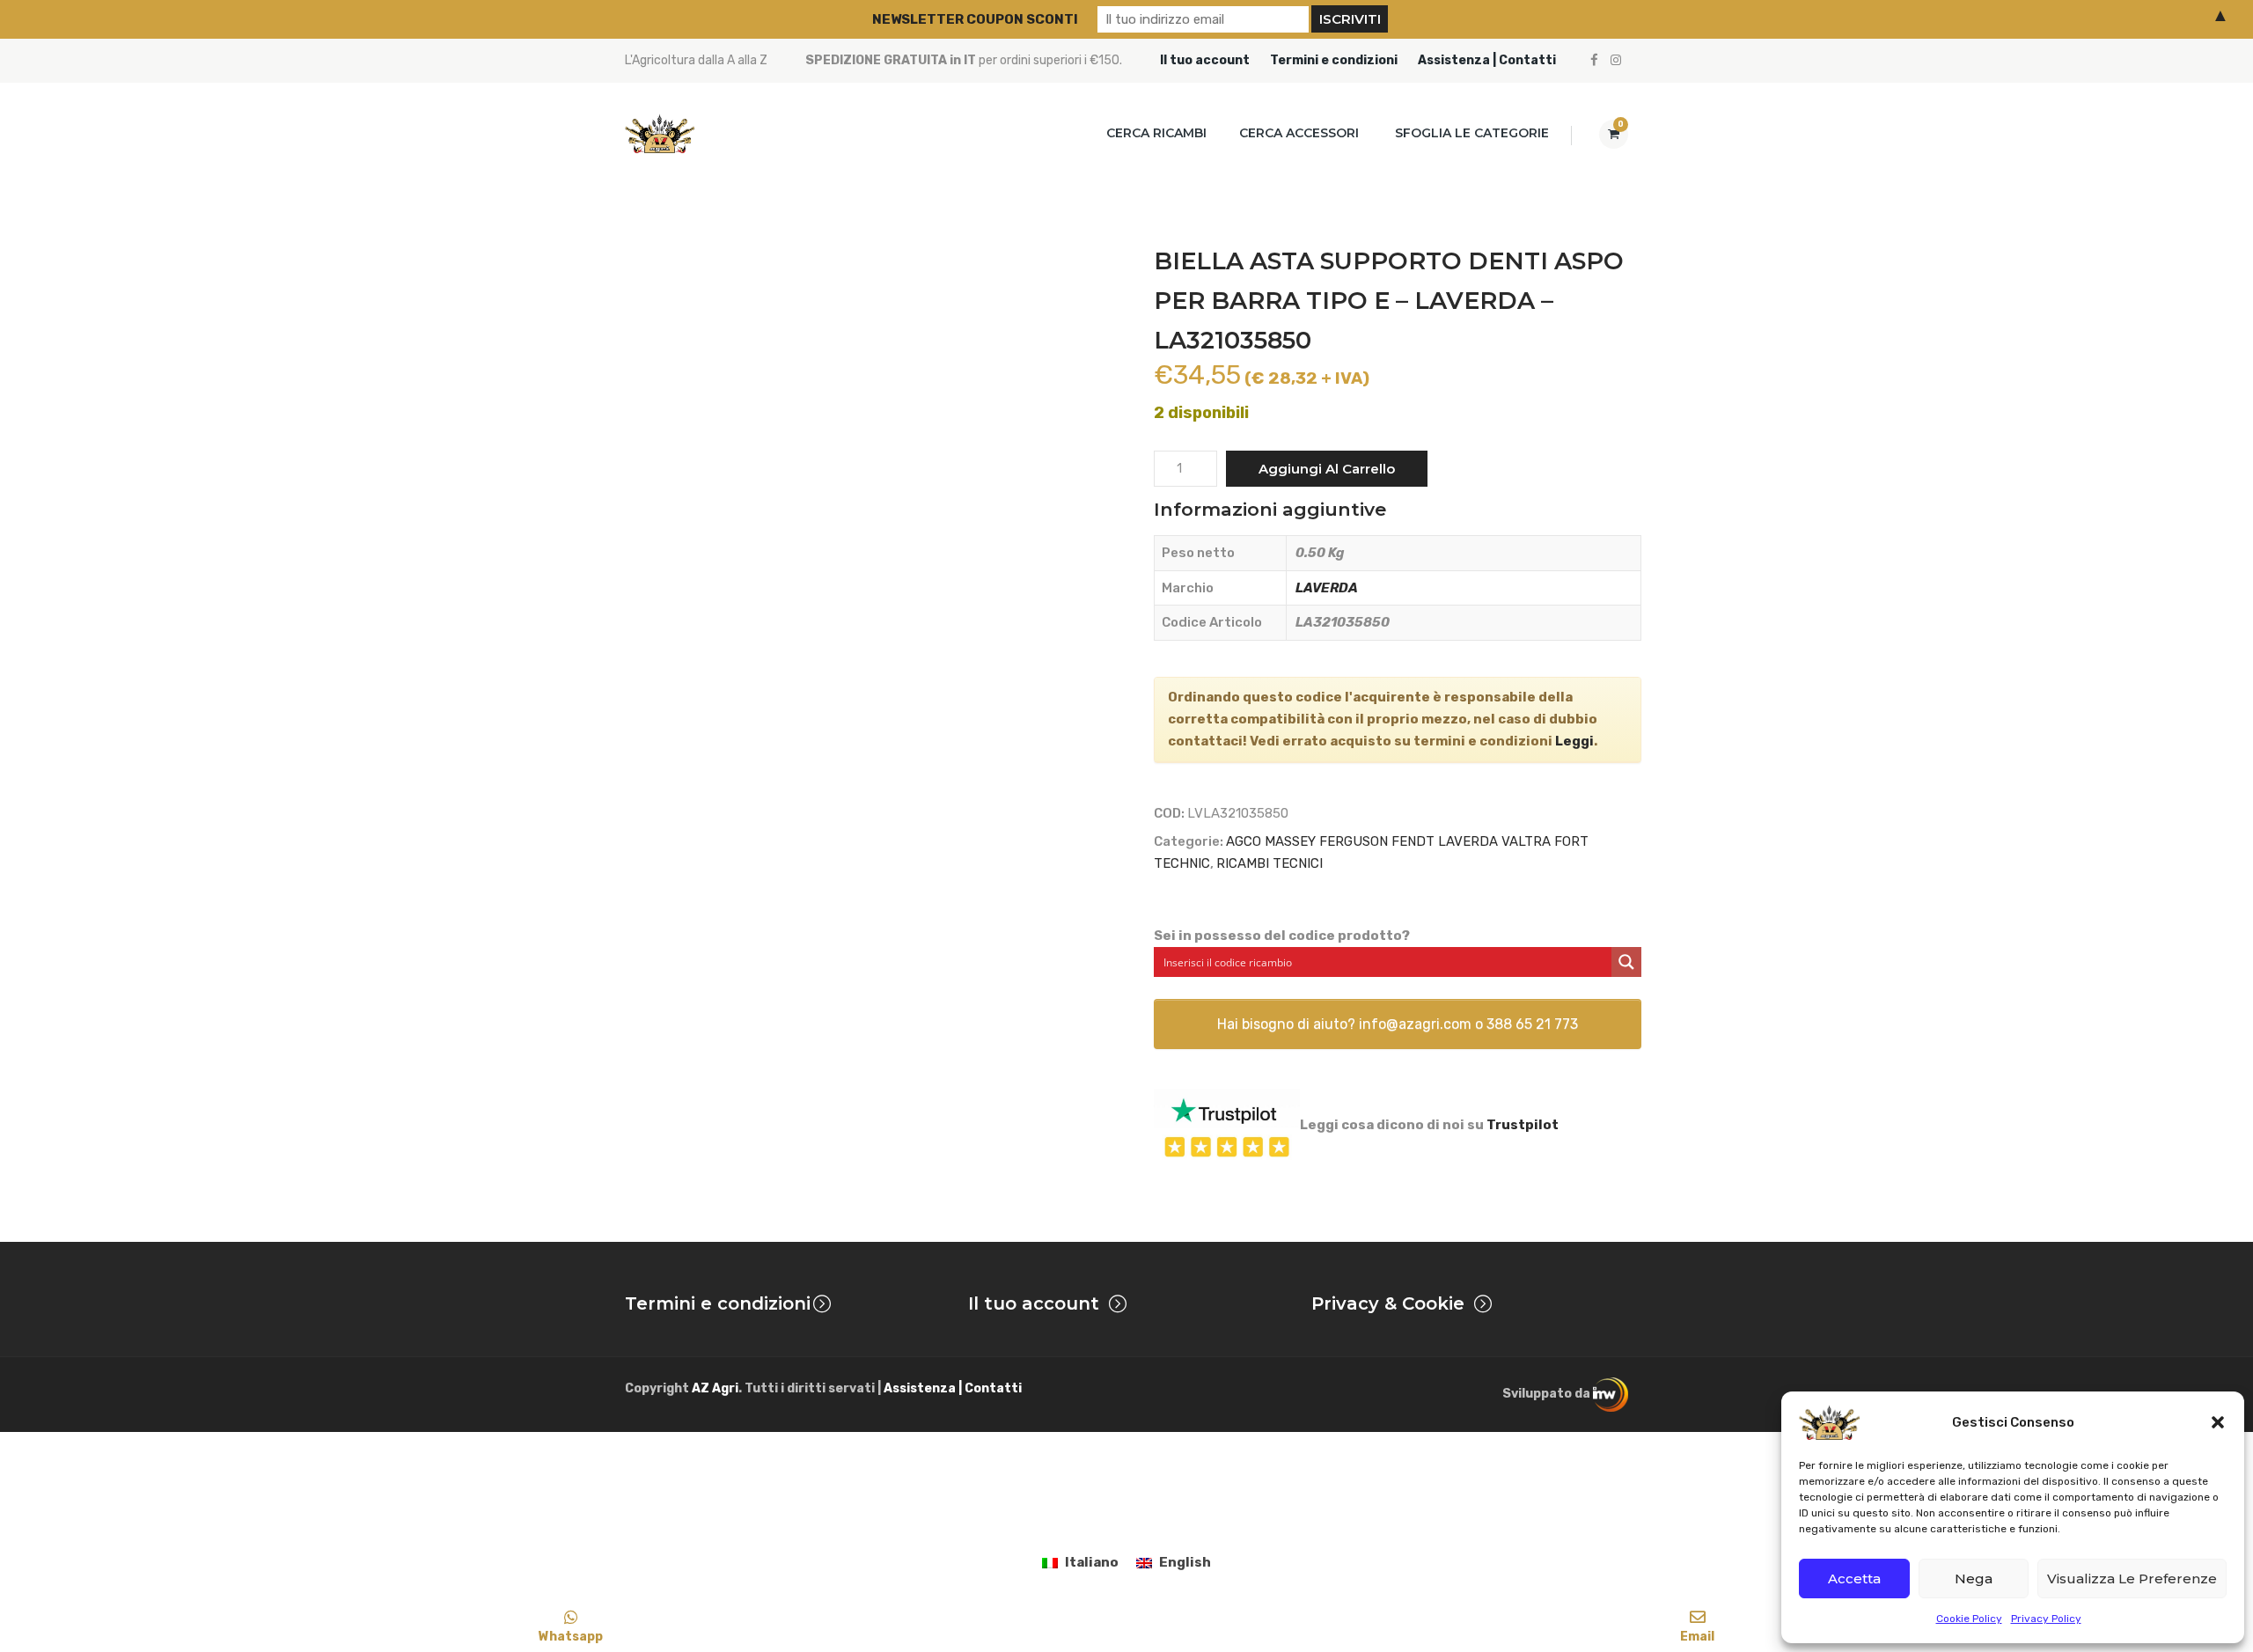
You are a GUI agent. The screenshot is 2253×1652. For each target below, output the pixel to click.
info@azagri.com (1415, 1024)
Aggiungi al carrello (1327, 469)
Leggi (1574, 741)
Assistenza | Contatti (1487, 60)
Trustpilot (1523, 1125)
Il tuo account (1205, 60)
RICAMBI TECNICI (1270, 863)
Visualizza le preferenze (2132, 1579)
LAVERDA (1327, 588)
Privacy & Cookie (1388, 1303)
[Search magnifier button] (1626, 962)
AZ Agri (715, 1388)
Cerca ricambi (1156, 133)
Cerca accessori (1299, 133)
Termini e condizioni (1334, 60)
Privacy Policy (2046, 1619)
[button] (2218, 1422)
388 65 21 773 (1532, 1024)
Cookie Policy (1969, 1619)
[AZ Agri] (660, 133)
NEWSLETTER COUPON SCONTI (975, 19)
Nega (1974, 1579)
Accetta (1854, 1579)
